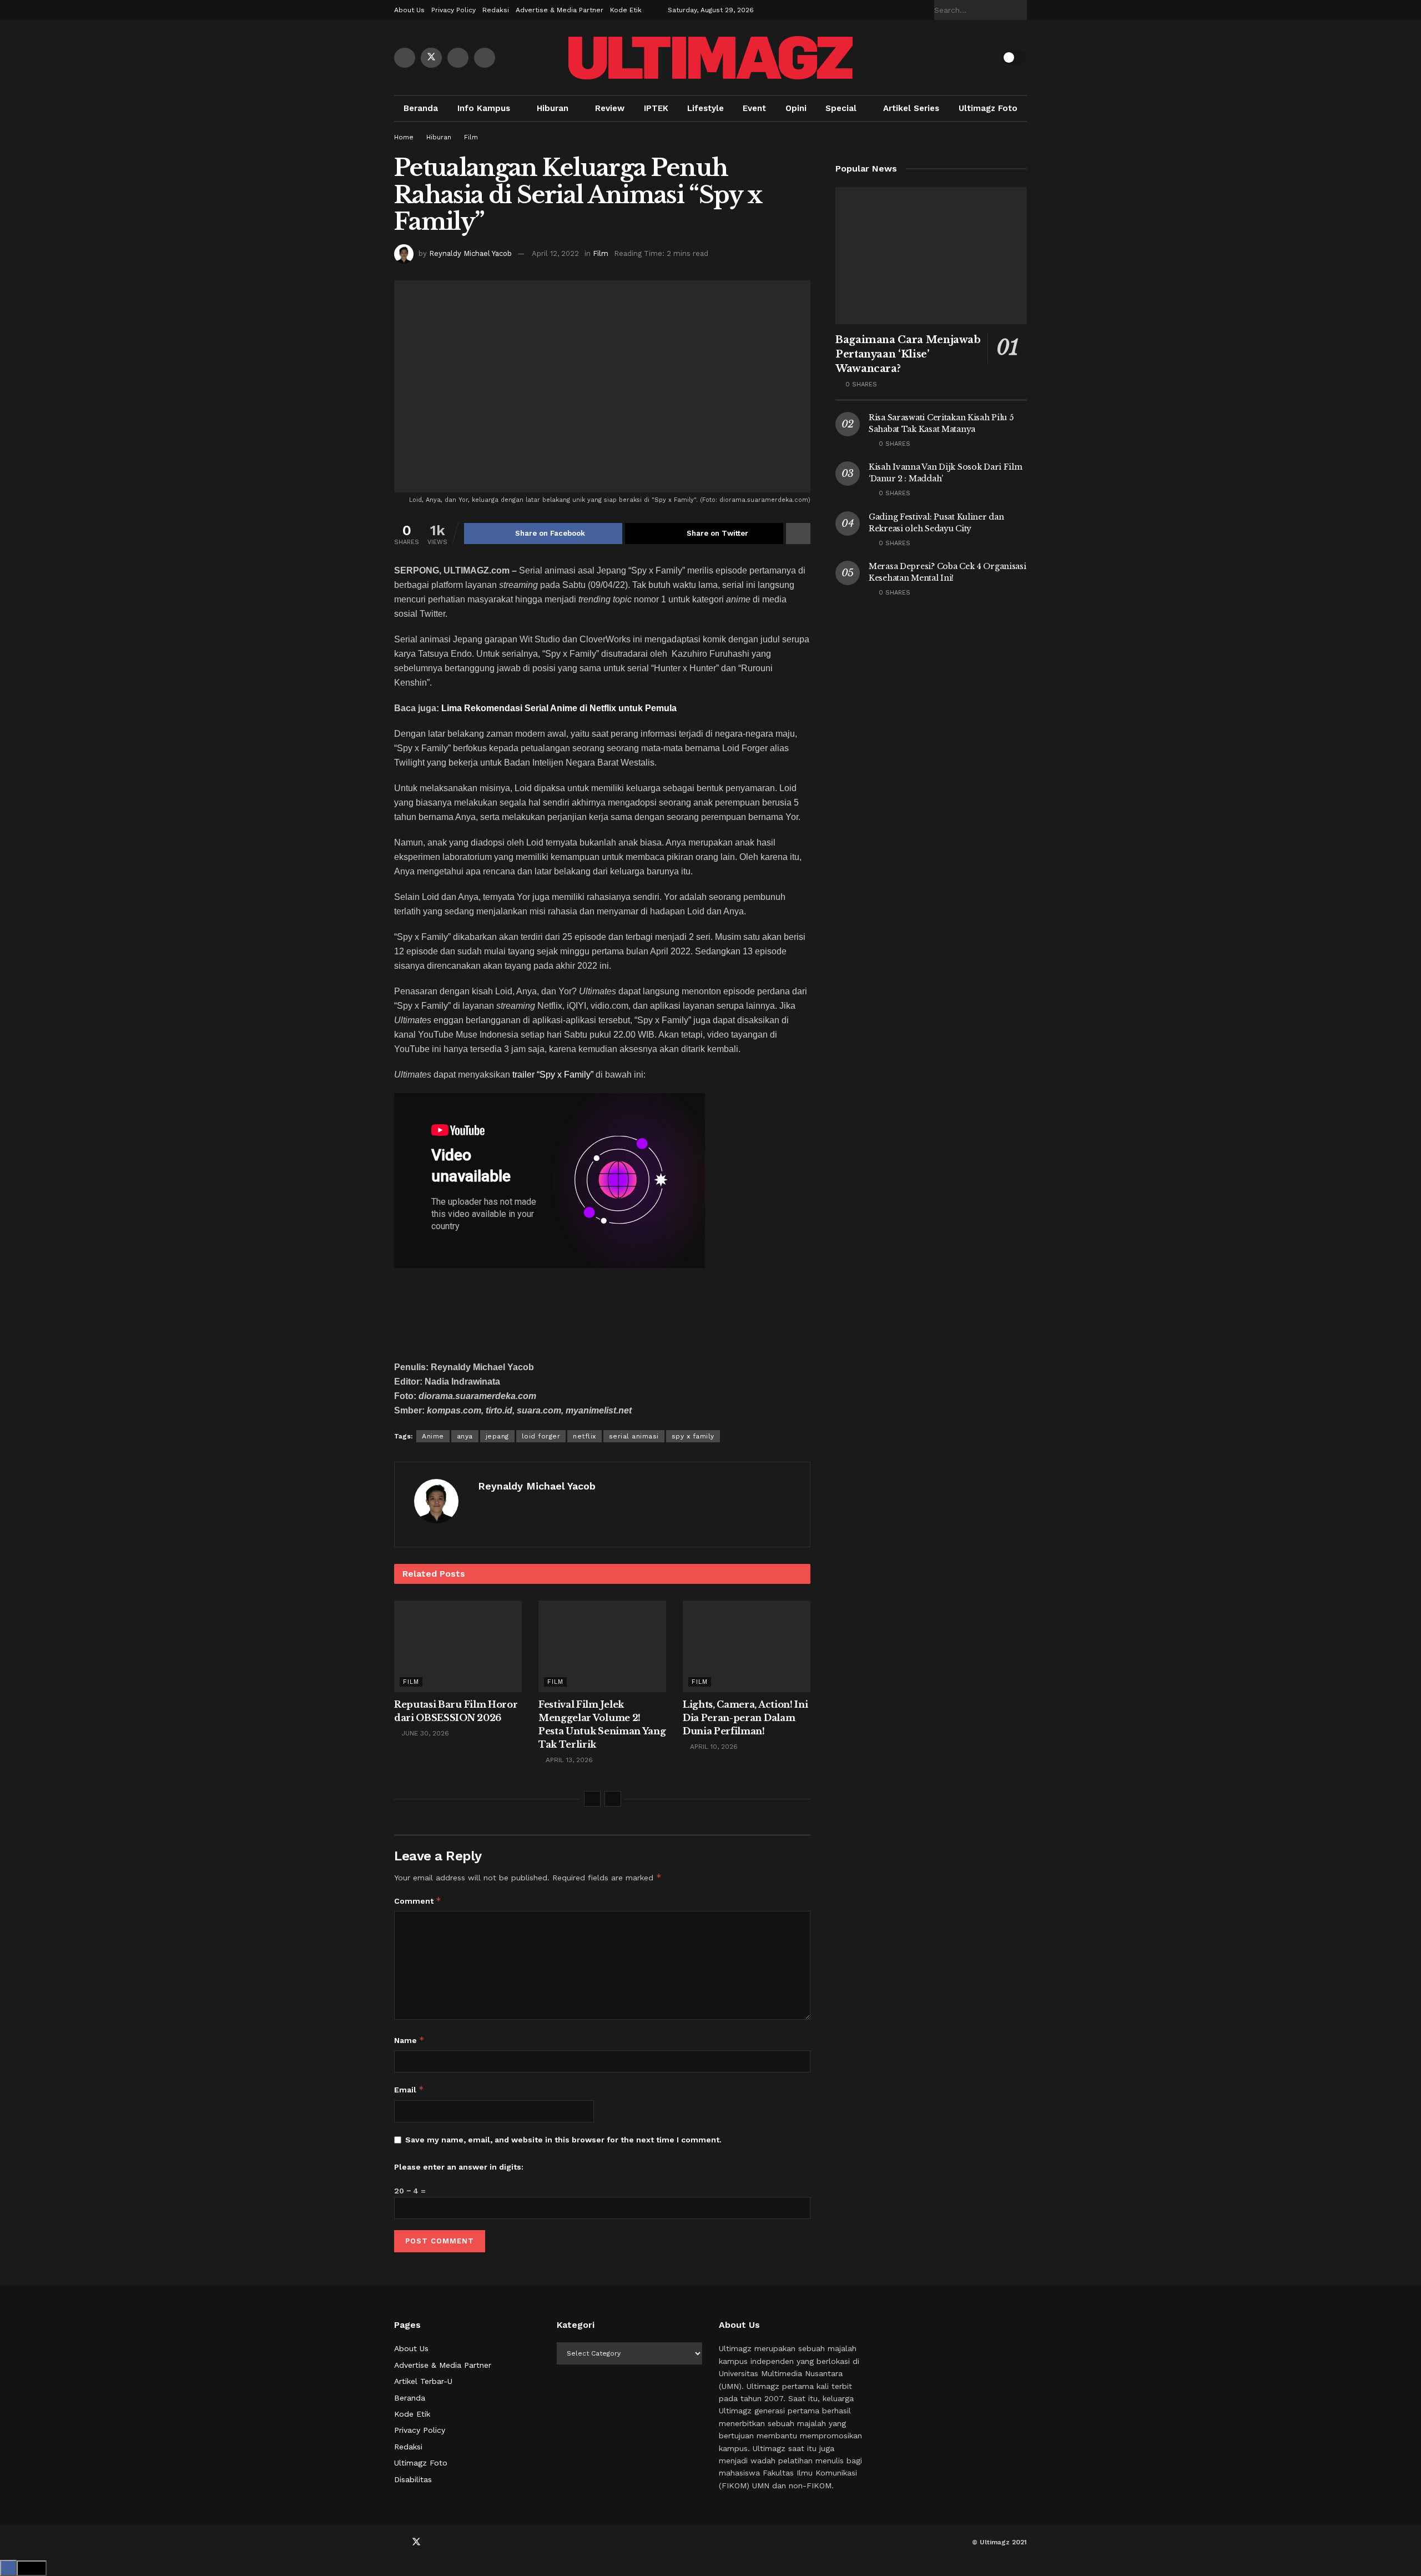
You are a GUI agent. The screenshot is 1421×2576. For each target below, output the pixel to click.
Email (409, 2089)
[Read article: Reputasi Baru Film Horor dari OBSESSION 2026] (458, 1646)
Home (404, 137)
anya (465, 1436)
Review (610, 108)
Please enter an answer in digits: (459, 2167)
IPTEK (656, 108)
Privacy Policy (453, 10)
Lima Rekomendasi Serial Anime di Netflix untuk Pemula (559, 708)
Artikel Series (911, 108)
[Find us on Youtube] (458, 58)
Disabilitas (413, 2479)
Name (409, 2040)
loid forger (541, 1436)
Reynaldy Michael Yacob (470, 253)
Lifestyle (706, 108)
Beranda (421, 108)
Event (754, 108)
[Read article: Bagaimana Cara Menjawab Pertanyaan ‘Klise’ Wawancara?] (931, 256)
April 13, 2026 (568, 1760)
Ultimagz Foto (988, 108)
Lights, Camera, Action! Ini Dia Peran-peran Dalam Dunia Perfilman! (745, 1718)
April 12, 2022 (555, 253)
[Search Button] (1021, 10)
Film (471, 137)
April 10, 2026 (713, 1747)
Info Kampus (484, 108)
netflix (584, 1436)
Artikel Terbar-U (423, 2381)
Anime (433, 1436)
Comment (418, 1901)
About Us (409, 10)
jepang (497, 1436)
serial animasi (634, 1436)
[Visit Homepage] (710, 58)
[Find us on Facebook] (405, 58)
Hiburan (553, 108)
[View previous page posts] (592, 1799)
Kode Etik (626, 10)
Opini (796, 108)
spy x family (693, 1436)
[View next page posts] (613, 1799)
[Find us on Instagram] (485, 58)
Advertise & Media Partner (560, 10)
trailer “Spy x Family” (553, 1075)
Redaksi (496, 10)
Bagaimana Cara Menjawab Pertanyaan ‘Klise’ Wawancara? (908, 354)
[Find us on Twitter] (431, 58)
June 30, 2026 (424, 1733)
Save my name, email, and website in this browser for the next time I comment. (563, 2140)
